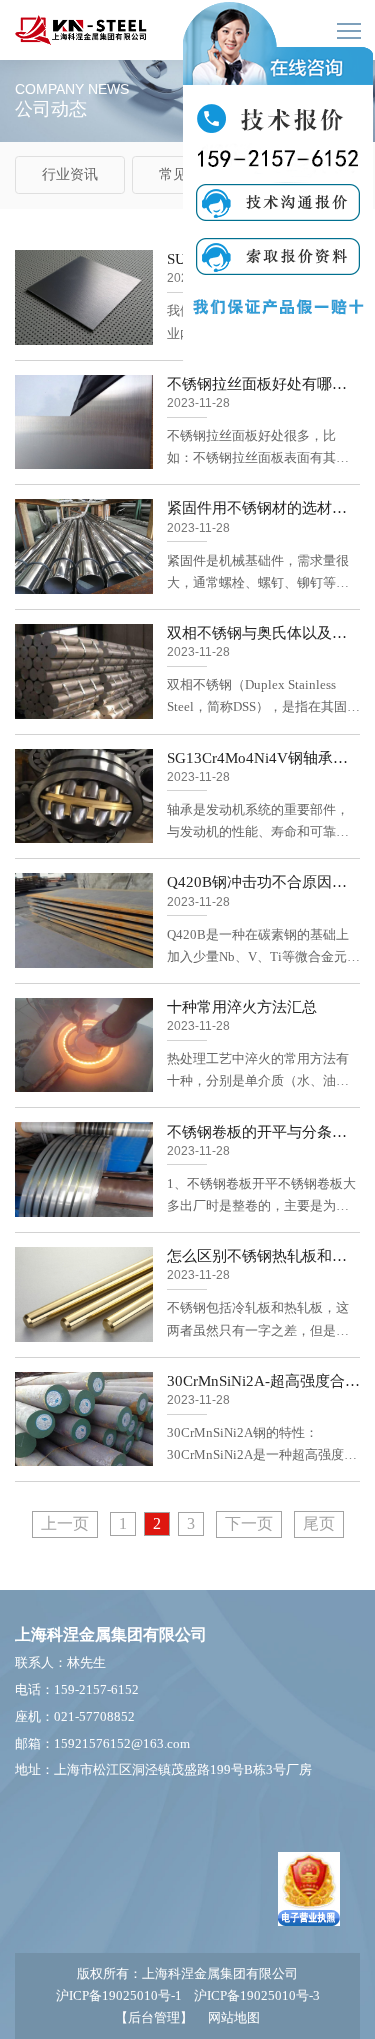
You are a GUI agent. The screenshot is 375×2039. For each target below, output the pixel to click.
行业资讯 (70, 174)
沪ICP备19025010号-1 (119, 1995)
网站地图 (234, 2017)
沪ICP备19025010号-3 (257, 1995)
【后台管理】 (154, 2017)
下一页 (249, 1523)
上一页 (65, 1523)
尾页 (319, 1523)
